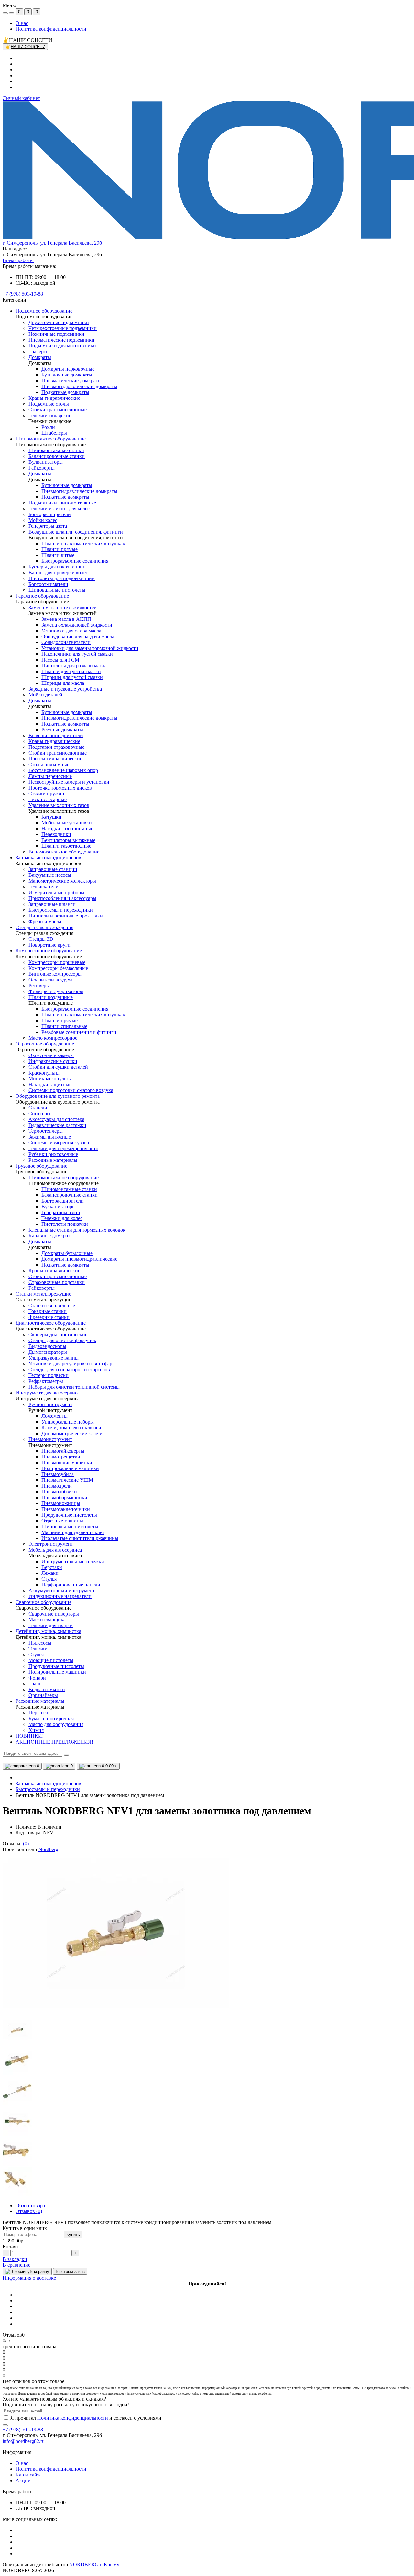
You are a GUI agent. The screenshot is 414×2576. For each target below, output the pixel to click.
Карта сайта (29, 2475)
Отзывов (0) (29, 2211)
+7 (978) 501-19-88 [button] (23, 2429)
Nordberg (48, 1849)
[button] (52, 243)
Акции (23, 2481)
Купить (73, 2235)
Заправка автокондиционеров (48, 1783)
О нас (22, 23)
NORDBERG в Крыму (94, 2565)
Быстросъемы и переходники (48, 1789)
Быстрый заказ (70, 2271)
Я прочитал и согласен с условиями (86, 2418)
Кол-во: (11, 2247)
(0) (26, 1844)
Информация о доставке (29, 2278)
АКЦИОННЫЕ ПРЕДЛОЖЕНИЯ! (54, 1742)
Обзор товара (30, 2205)
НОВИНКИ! (30, 1736)
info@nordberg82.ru (24, 2441)
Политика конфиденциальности (51, 29)
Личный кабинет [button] (21, 98)
